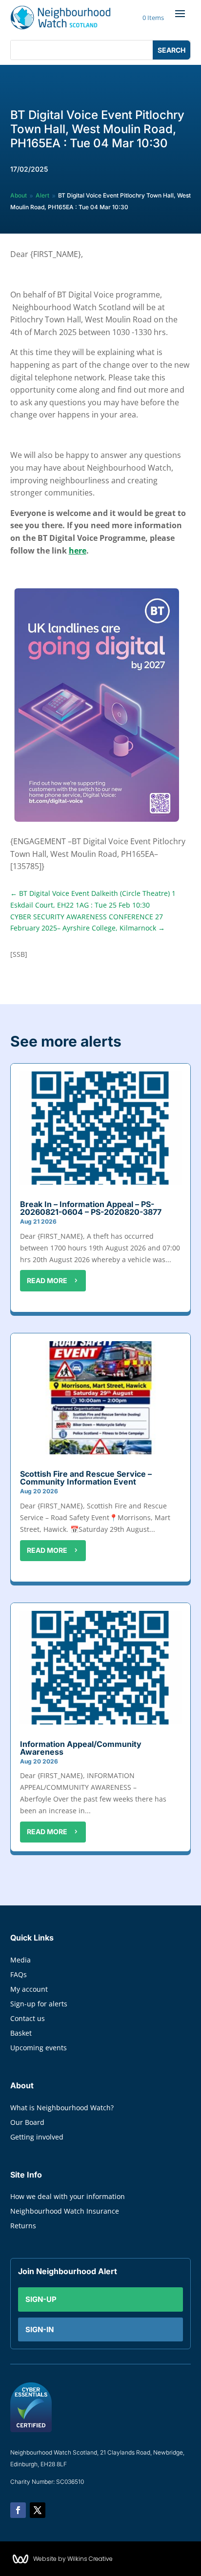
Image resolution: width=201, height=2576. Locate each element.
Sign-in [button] (40, 2329)
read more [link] (47, 1280)
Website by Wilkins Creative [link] (73, 2559)
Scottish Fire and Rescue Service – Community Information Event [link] (86, 1478)
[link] (61, 18)
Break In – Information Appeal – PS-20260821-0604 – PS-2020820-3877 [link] (91, 1208)
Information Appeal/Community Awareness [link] (81, 1748)
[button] (180, 13)
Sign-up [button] (41, 2299)
